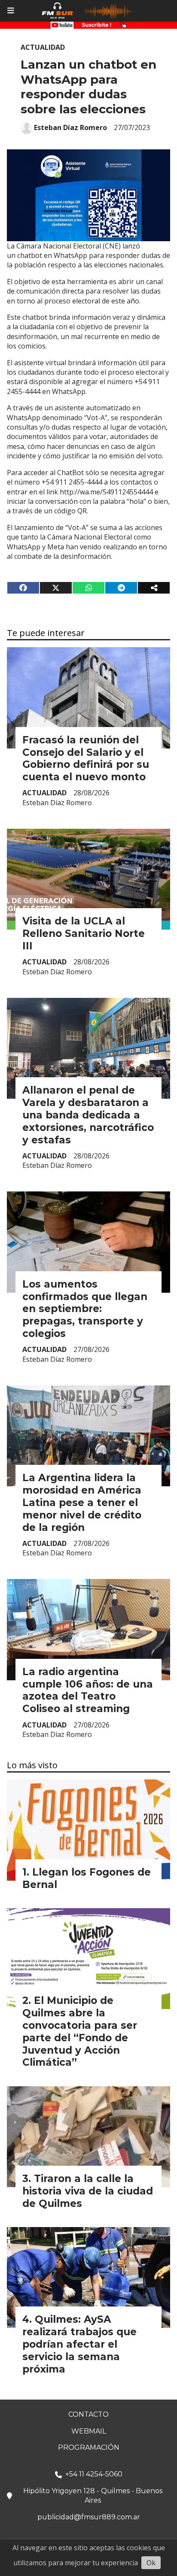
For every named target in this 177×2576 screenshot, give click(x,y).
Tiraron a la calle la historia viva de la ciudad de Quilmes (88, 2191)
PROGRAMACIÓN (89, 2447)
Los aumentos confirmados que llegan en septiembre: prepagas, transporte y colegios (85, 1309)
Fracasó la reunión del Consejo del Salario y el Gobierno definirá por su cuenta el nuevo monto (86, 758)
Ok (151, 2563)
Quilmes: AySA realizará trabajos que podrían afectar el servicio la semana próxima (79, 2344)
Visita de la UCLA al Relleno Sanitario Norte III (84, 933)
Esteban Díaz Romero (70, 127)
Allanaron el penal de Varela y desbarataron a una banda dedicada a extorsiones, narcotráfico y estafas (88, 1115)
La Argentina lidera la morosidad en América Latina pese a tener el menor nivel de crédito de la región (82, 1502)
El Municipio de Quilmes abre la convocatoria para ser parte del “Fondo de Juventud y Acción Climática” (80, 2031)
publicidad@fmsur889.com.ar (89, 2517)
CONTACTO (88, 2414)
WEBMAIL (89, 2431)
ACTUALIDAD (43, 47)
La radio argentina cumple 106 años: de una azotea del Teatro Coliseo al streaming (88, 1690)
